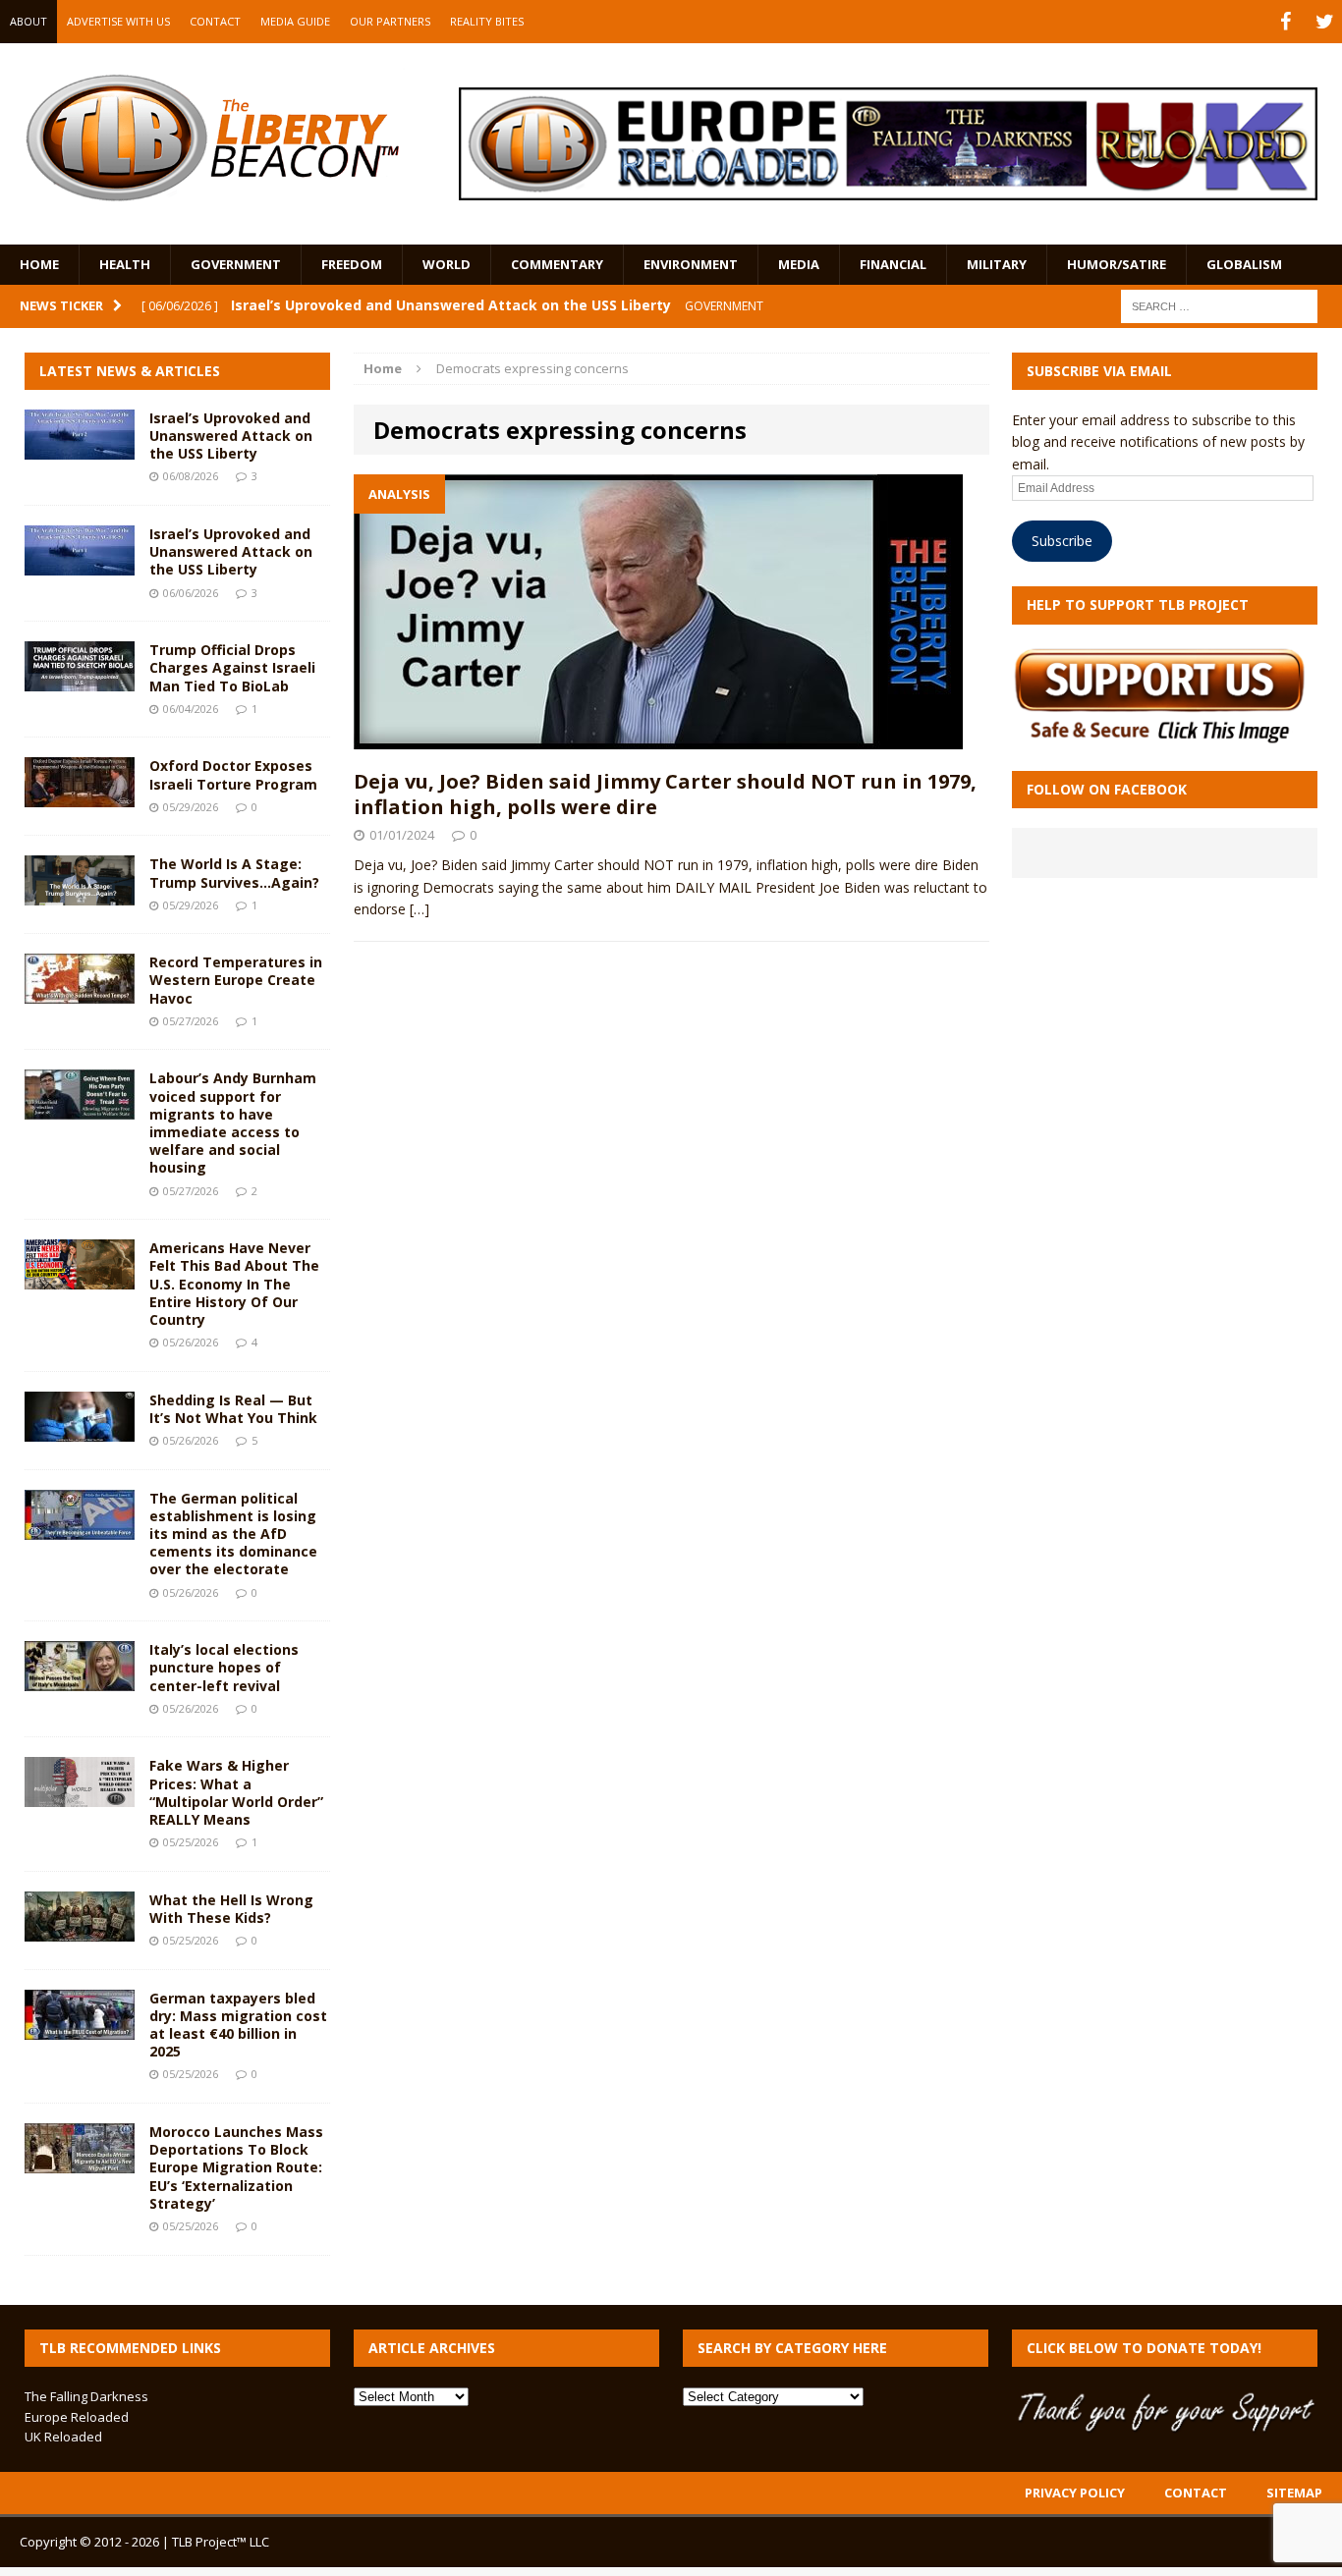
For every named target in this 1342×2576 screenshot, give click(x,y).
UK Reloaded (63, 2437)
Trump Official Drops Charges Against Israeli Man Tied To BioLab (232, 667)
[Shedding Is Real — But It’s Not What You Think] (80, 1429)
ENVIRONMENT (691, 264)
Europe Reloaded (77, 2417)
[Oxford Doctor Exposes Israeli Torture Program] (80, 796)
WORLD (447, 264)
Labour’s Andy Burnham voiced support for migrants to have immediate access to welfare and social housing (233, 1123)
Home (39, 264)
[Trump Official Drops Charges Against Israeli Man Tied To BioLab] (80, 680)
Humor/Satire (1117, 264)
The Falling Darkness (86, 2396)
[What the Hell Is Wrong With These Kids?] (80, 1929)
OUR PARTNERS (390, 21)
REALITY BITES (487, 21)
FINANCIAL (893, 264)
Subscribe (1062, 541)
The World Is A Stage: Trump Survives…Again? (234, 873)
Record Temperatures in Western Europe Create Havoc (236, 980)
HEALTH (125, 264)
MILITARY (997, 264)
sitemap (1294, 2493)
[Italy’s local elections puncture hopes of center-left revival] (80, 1680)
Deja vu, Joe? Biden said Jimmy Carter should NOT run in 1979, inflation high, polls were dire (665, 794)
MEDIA (799, 264)
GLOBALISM (1244, 264)
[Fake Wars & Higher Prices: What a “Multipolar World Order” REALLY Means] (80, 1796)
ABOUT (28, 21)
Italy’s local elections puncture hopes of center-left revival (224, 1667)
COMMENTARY (557, 264)
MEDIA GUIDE (295, 21)
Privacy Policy (1075, 2493)
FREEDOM (352, 264)
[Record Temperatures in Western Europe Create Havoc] (80, 992)
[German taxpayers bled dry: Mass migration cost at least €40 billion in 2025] (80, 2028)
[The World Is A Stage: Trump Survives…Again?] (80, 894)
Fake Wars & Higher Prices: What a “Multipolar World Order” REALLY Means (236, 1792)
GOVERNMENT (236, 264)
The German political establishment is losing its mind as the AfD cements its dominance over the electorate (233, 1534)
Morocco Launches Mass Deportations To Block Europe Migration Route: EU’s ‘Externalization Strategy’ (236, 2167)
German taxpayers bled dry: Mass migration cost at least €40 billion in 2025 (238, 2025)
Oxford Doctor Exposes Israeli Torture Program (233, 774)
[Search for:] (1219, 305)
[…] (419, 909)
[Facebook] (1285, 22)
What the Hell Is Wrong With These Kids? (231, 1909)
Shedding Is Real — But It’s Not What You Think (233, 1409)
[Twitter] (1324, 22)
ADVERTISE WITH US (118, 21)
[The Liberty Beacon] (212, 138)
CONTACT (215, 21)
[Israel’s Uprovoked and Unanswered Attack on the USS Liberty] (80, 448)
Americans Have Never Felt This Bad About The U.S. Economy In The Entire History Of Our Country (234, 1284)
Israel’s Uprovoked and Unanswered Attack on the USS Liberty (231, 436)
